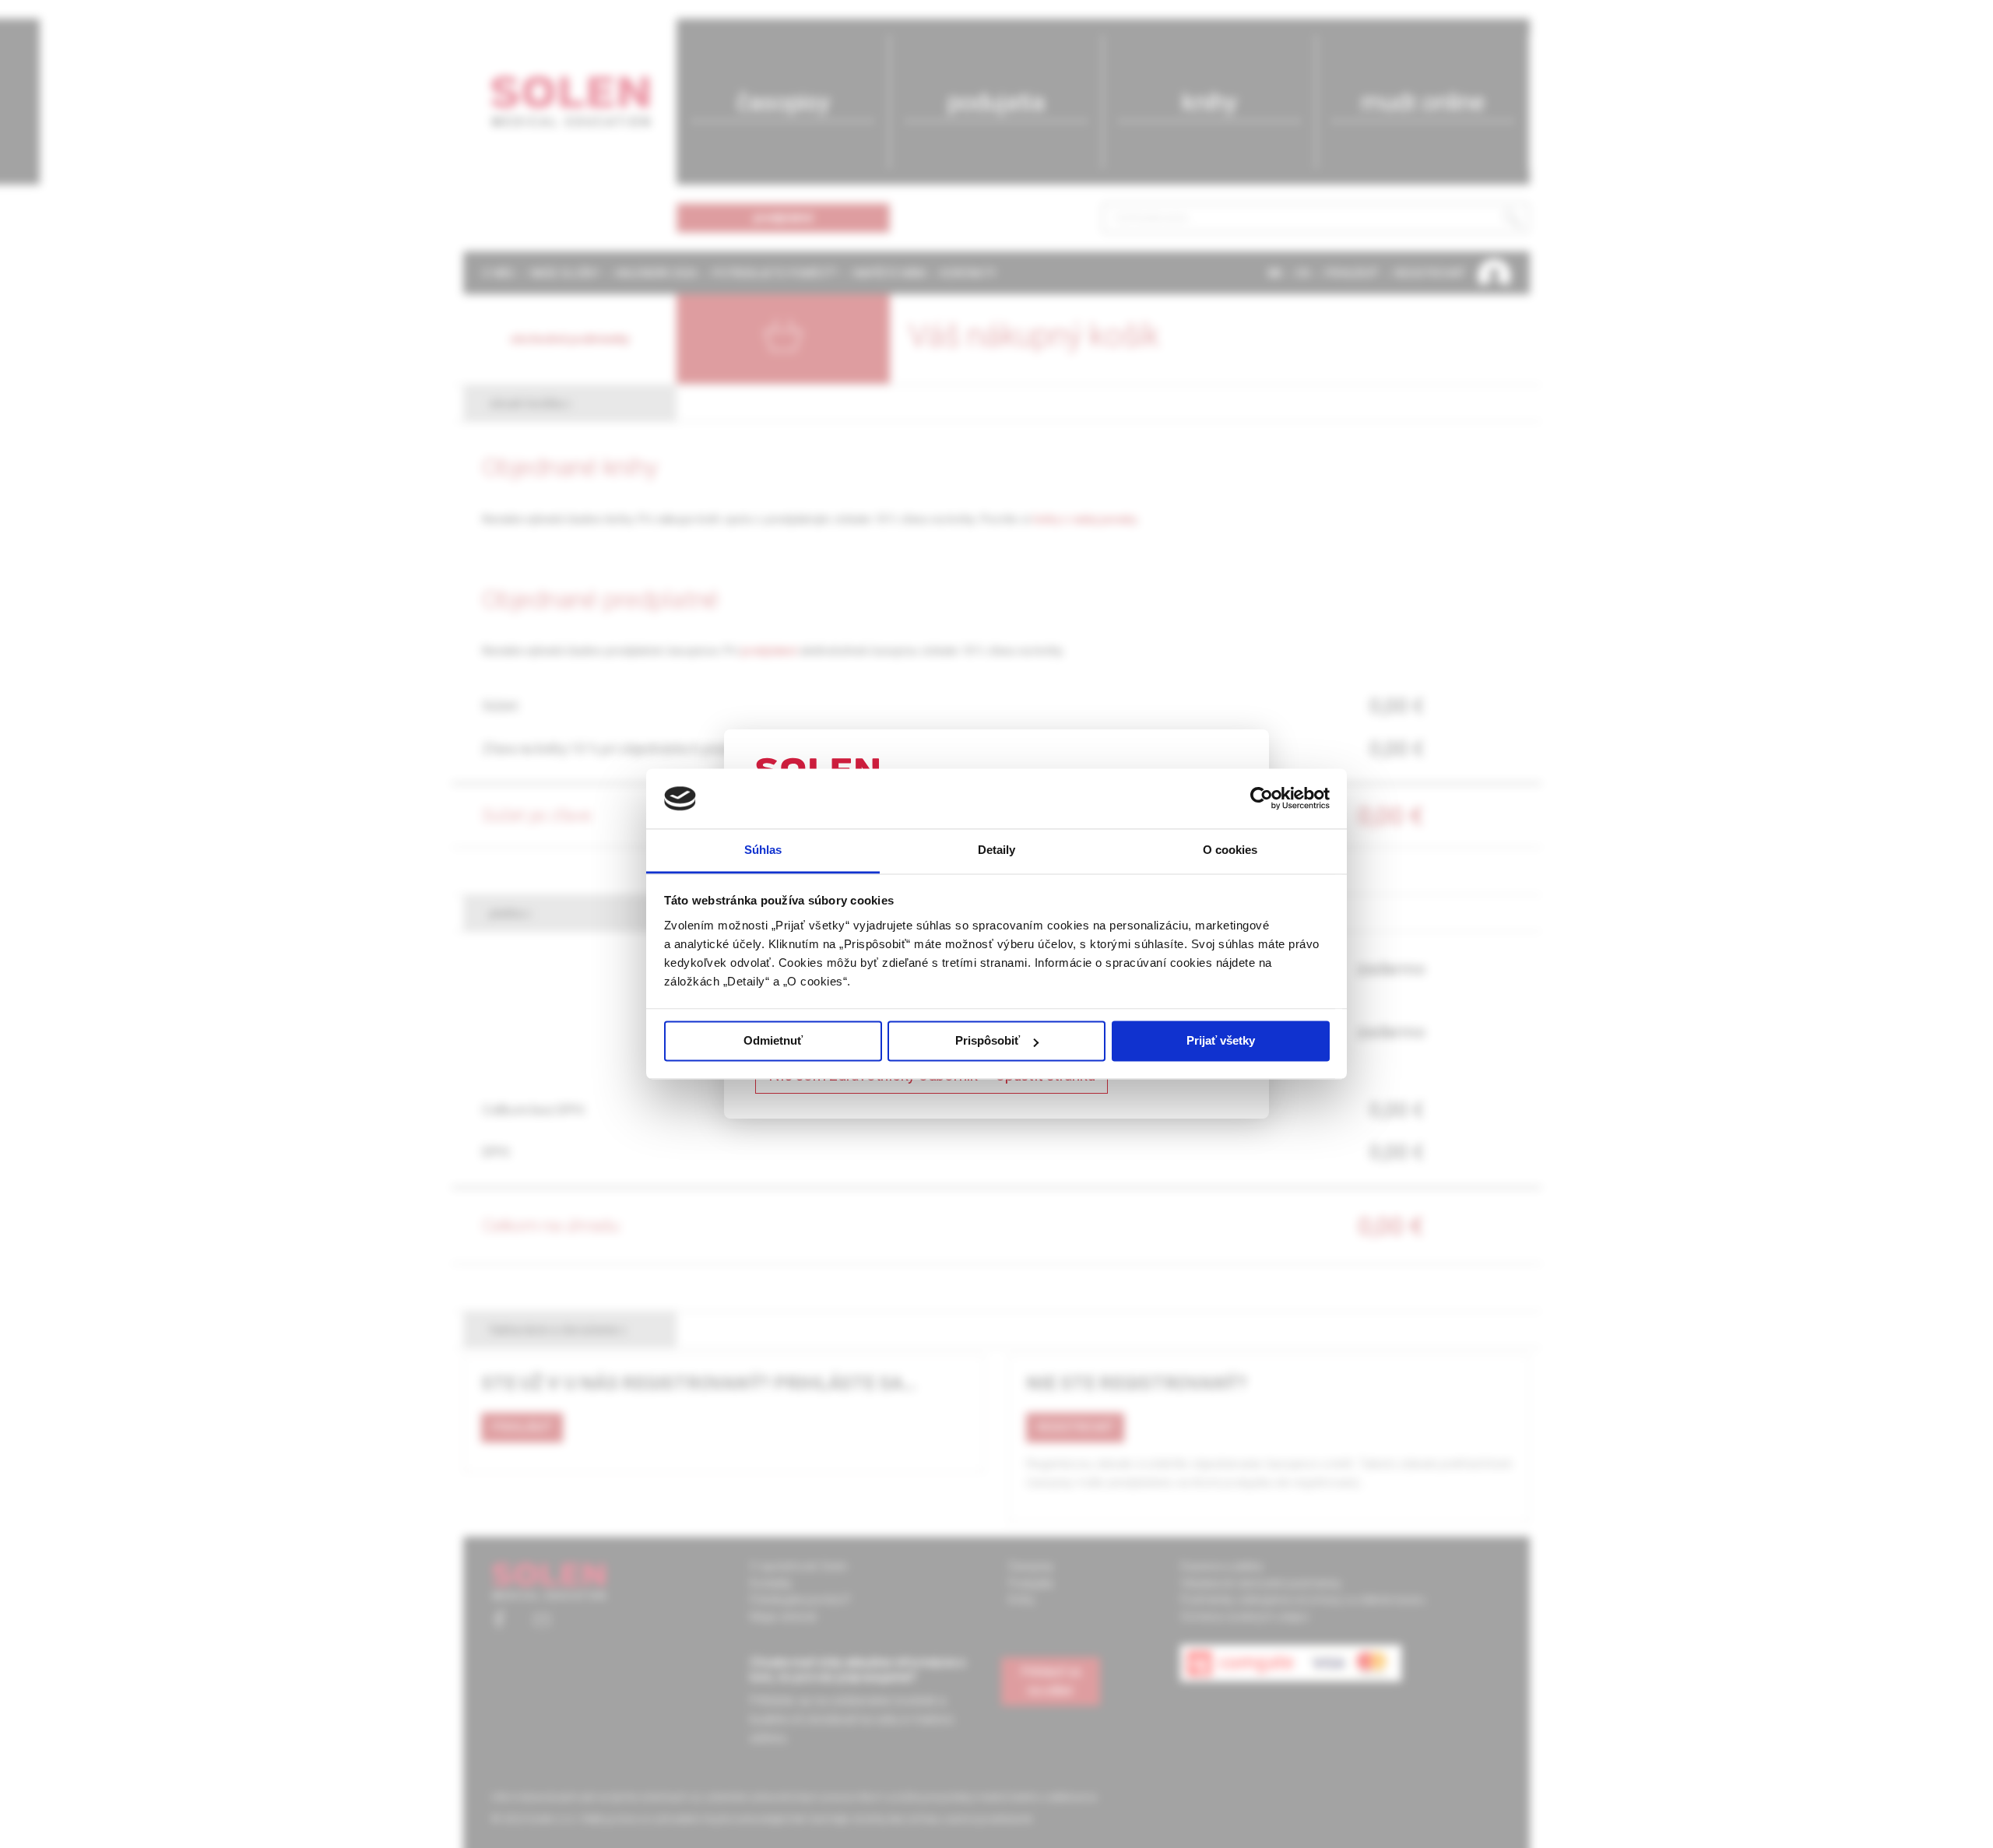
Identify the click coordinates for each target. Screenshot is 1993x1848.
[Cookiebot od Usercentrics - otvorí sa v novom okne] (1262, 799)
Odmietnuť (773, 1041)
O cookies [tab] (1230, 850)
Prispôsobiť (988, 1041)
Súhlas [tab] (763, 850)
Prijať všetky (1221, 1041)
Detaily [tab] (997, 850)
